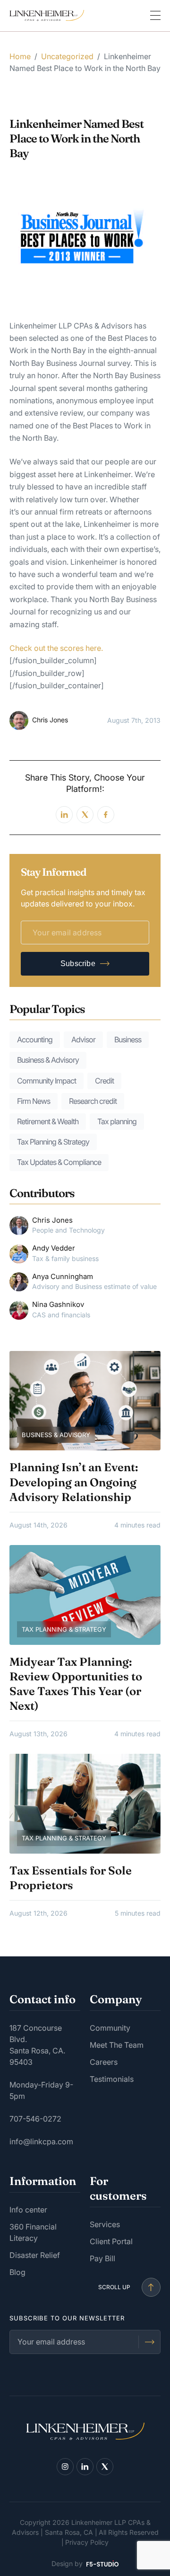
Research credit (93, 1101)
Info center (28, 2210)
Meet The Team (117, 2045)
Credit (104, 1081)
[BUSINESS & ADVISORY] (85, 1400)
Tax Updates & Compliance (59, 1162)
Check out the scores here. (57, 648)
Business (128, 1039)
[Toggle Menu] (155, 16)
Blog (17, 2272)
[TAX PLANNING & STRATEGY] (85, 1594)
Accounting (35, 1039)
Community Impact (47, 1081)
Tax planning (117, 1121)
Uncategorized (67, 56)
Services (105, 2224)
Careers (104, 2062)
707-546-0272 (35, 2119)
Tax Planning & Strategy (53, 1142)
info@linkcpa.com (41, 2141)
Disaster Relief (35, 2255)
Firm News (34, 1101)
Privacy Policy (87, 2542)
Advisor (83, 1039)
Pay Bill (102, 2258)
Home (20, 56)
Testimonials (112, 2079)
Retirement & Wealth (48, 1121)
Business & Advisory (48, 1060)
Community (110, 2028)
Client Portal (111, 2241)
